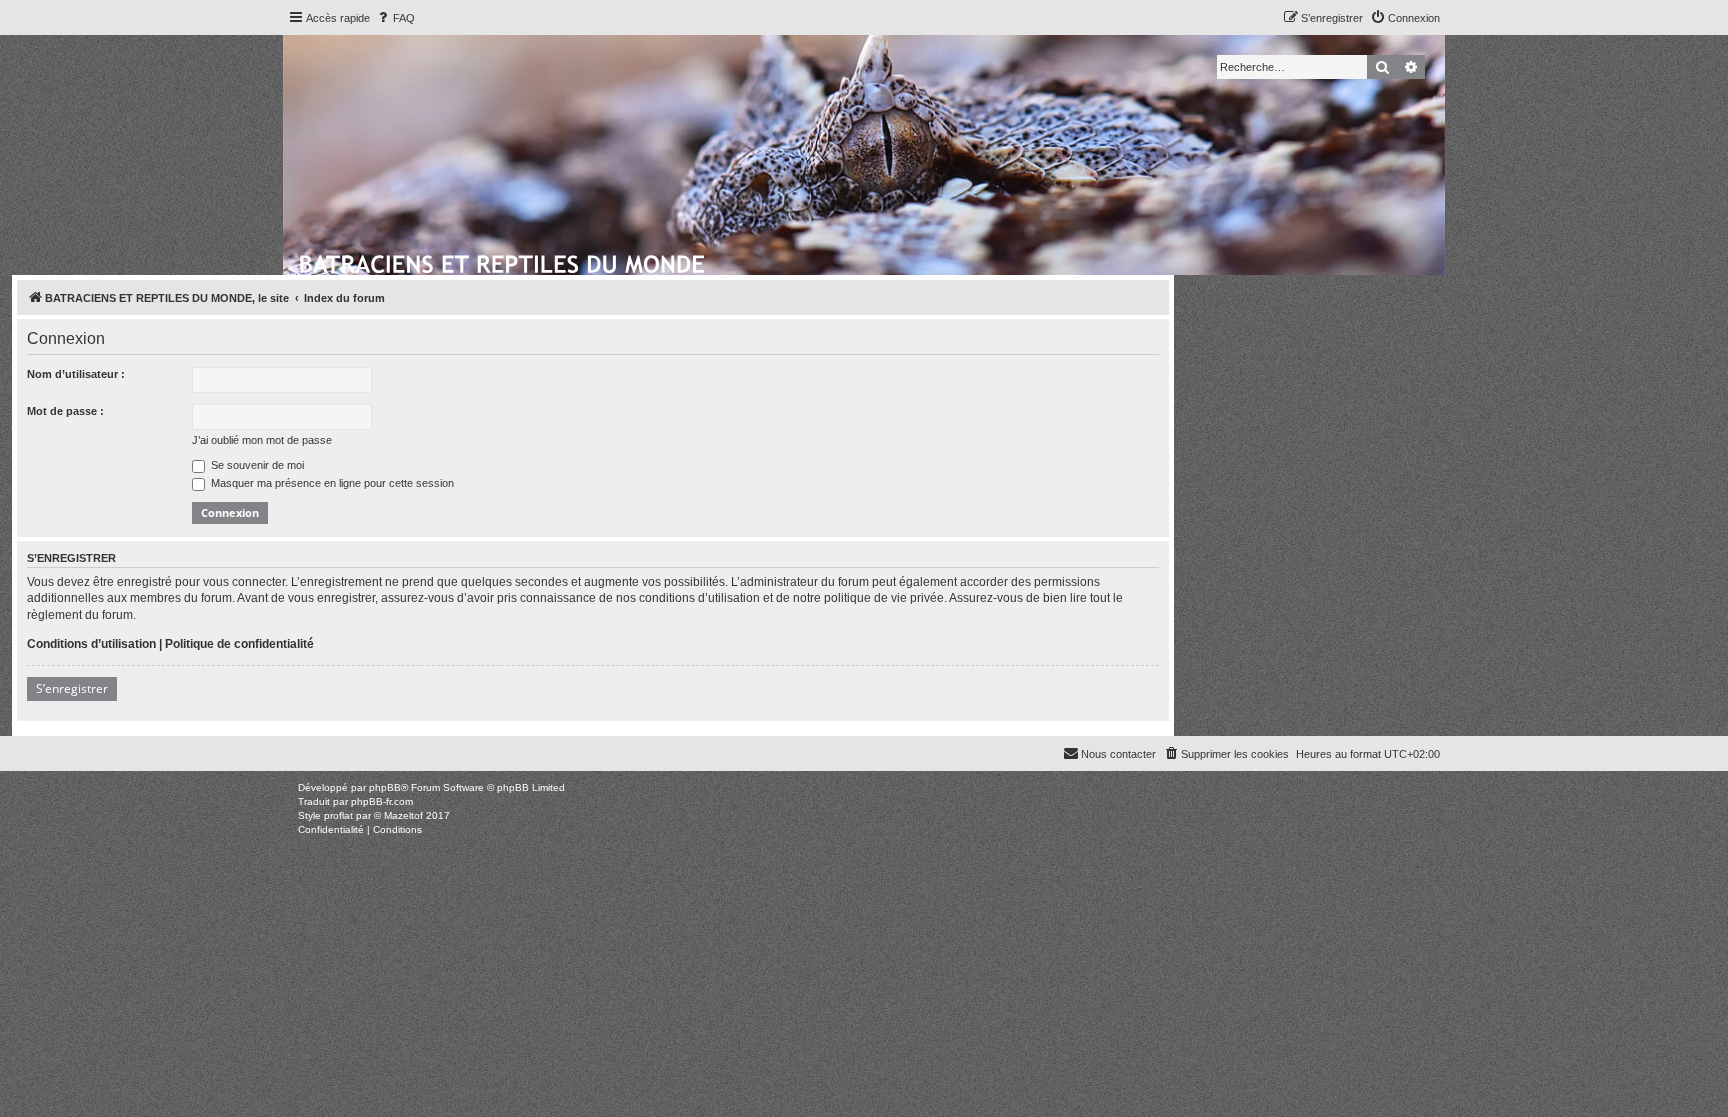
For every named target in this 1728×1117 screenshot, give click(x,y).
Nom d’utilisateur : (76, 374)
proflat (338, 815)
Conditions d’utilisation (91, 644)
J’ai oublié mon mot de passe (262, 440)
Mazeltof (403, 815)
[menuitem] (395, 18)
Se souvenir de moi (256, 465)
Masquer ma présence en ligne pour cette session (331, 483)
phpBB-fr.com (382, 801)
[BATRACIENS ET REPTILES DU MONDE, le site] (503, 261)
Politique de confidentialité (239, 644)
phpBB (385, 787)
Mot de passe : (65, 411)
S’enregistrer (72, 688)
